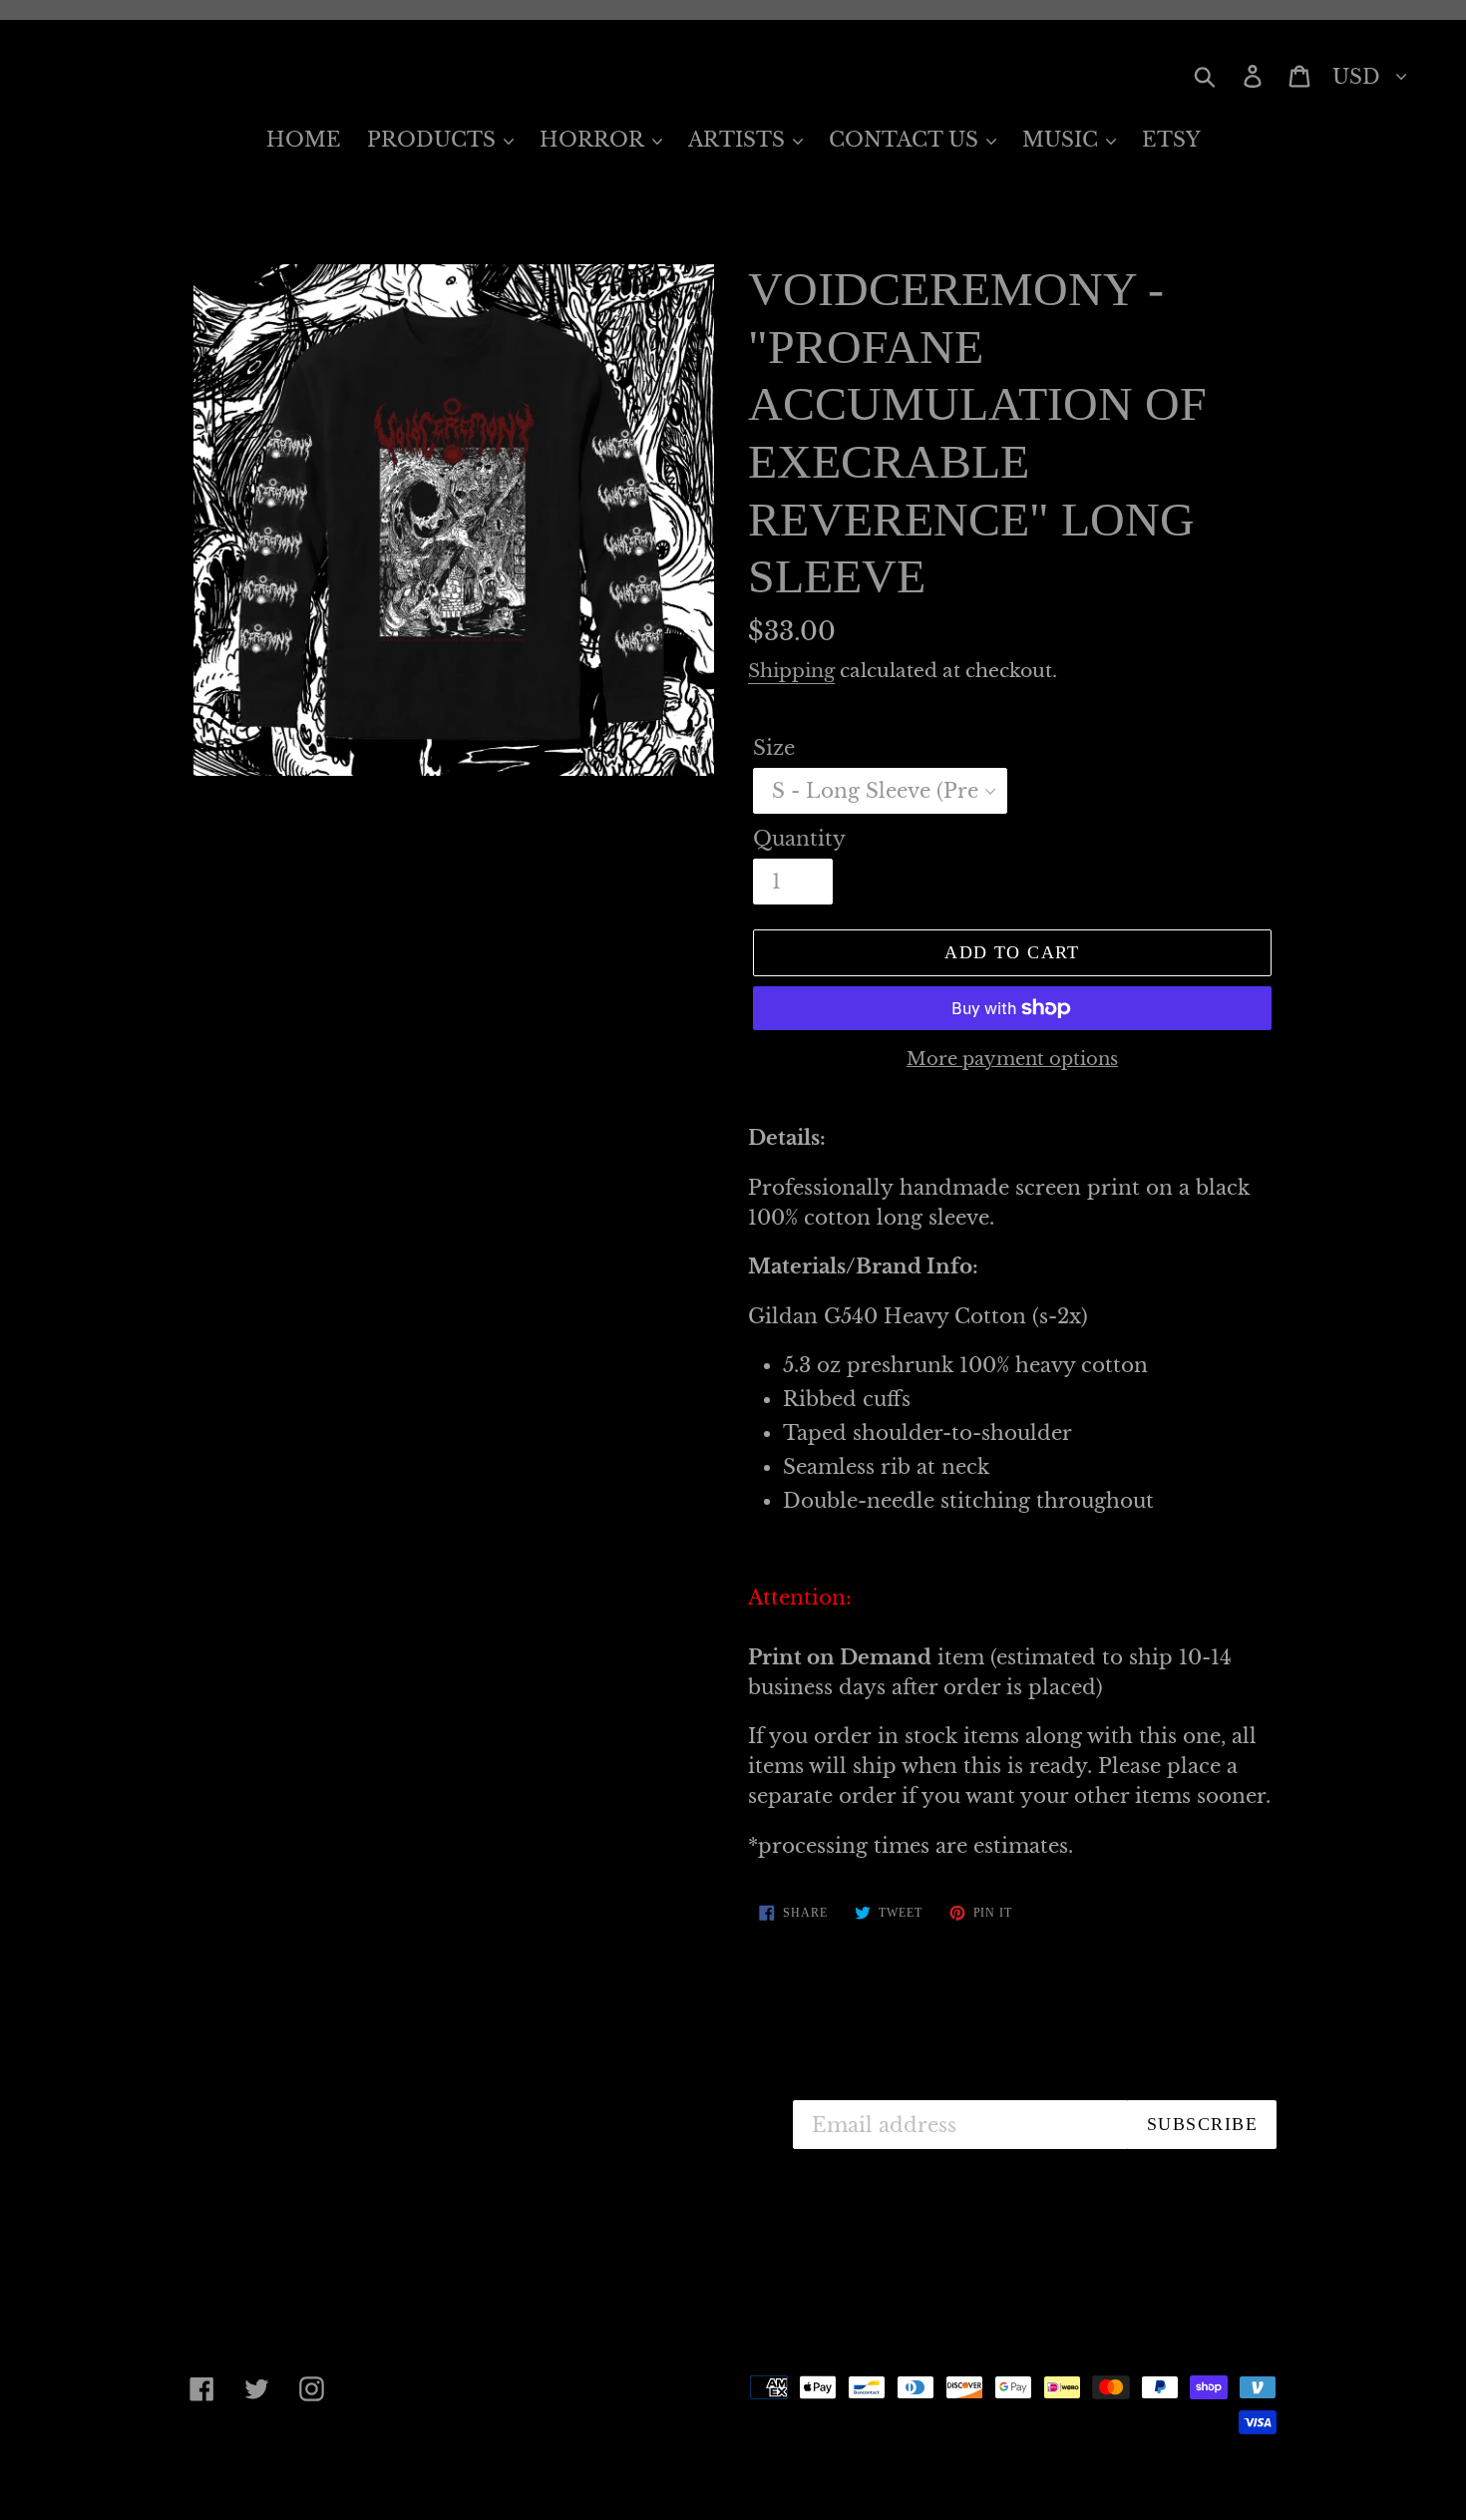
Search (576, 2110)
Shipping (791, 671)
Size (774, 748)
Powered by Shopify (549, 2472)
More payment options (1012, 1059)
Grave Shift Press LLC (359, 2472)
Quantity (799, 839)
